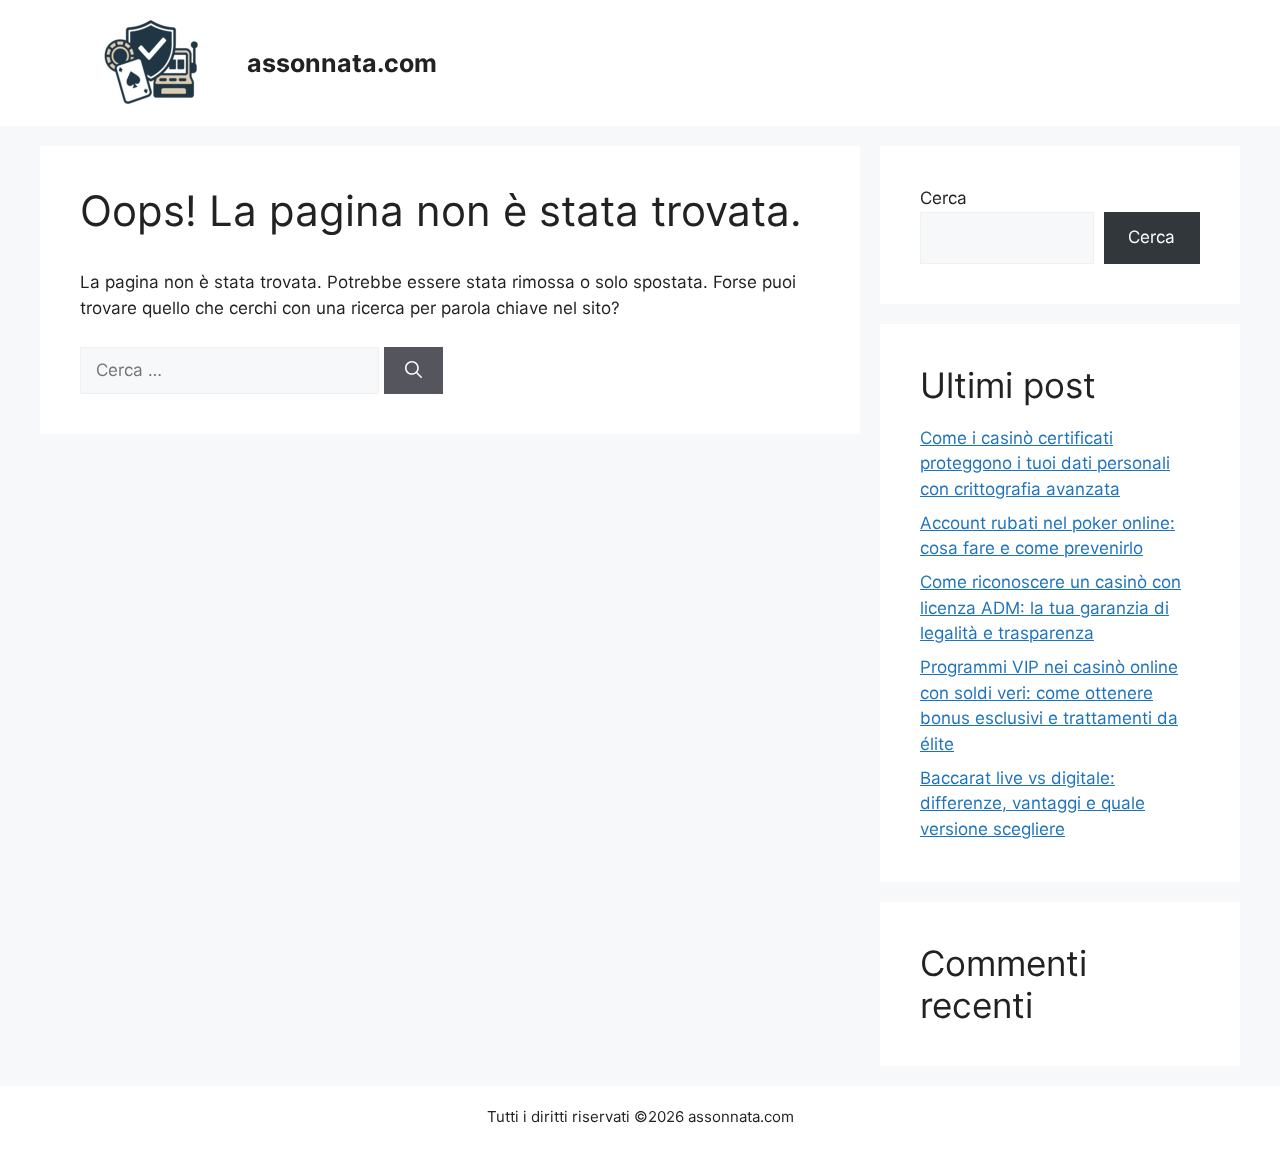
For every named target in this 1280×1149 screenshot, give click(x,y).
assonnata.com (342, 63)
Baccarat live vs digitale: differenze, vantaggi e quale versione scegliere (1032, 803)
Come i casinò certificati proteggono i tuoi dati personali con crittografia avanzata (1045, 463)
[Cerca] (413, 371)
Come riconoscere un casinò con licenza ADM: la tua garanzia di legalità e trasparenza (1050, 607)
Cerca (943, 198)
